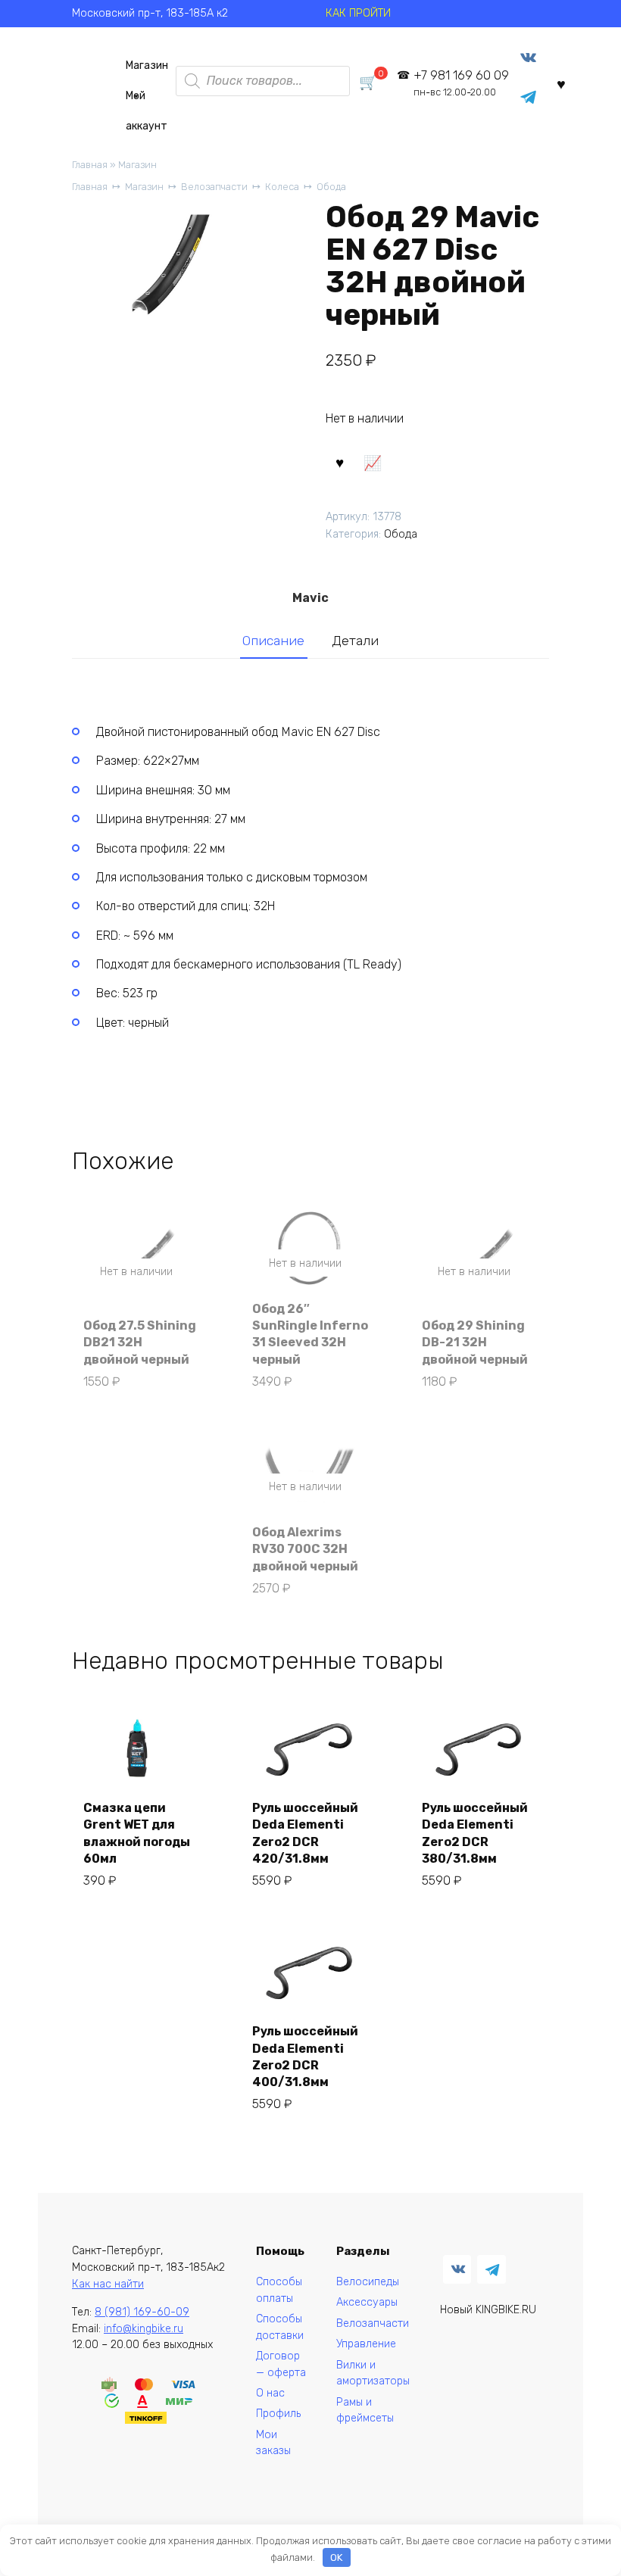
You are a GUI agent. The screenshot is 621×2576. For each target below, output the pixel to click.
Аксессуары (367, 2302)
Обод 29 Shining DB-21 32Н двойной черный (475, 1343)
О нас (270, 2393)
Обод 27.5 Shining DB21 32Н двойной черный (140, 1343)
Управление (366, 2344)
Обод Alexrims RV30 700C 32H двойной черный (305, 1549)
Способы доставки (280, 2327)
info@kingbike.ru (144, 2329)
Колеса (282, 187)
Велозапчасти (214, 187)
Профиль (278, 2414)
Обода (331, 187)
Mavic (310, 598)
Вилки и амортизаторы (373, 2373)
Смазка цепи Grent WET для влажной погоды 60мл (137, 1833)
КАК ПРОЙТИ (358, 13)
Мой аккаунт (147, 100)
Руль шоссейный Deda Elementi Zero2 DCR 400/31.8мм (305, 2057)
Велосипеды (368, 2282)
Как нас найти (108, 2284)
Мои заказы (273, 2443)
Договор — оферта (281, 2364)
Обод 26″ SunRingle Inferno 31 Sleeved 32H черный (310, 1334)
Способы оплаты (279, 2290)
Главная (90, 165)
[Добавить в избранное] (340, 462)
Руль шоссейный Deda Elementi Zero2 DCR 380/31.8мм (475, 1833)
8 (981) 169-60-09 (142, 2312)
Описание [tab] (273, 641)
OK (336, 2557)
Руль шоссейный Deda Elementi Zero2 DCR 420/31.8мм (305, 1833)
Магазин (147, 65)
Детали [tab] (355, 641)
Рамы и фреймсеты (365, 2411)
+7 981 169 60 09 (461, 83)
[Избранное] (561, 84)
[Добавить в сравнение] (373, 462)
